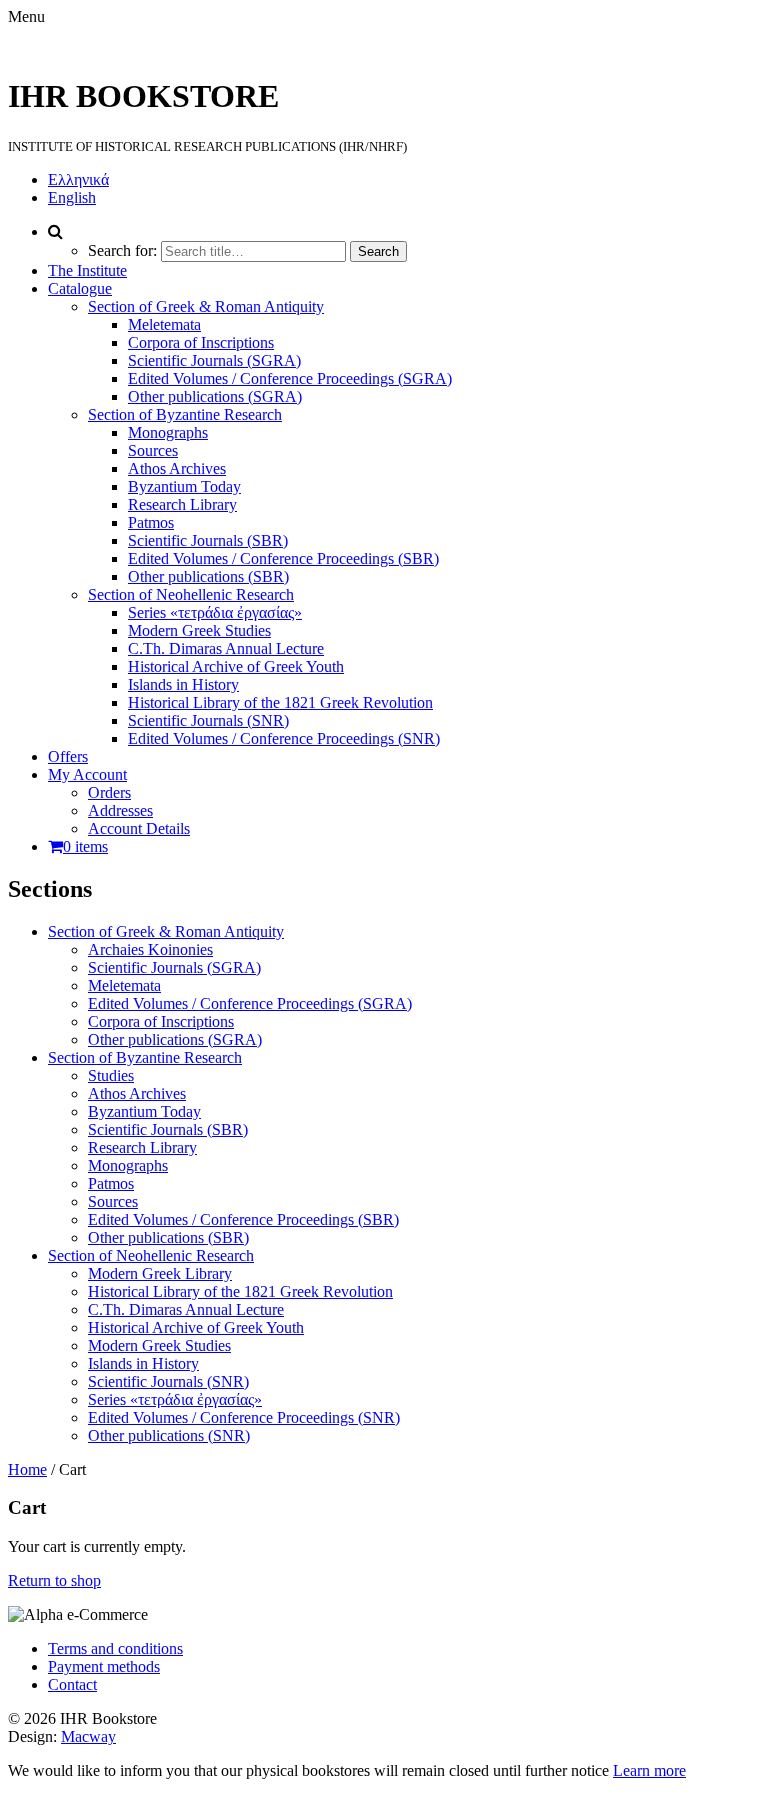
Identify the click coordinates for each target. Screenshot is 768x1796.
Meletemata (164, 324)
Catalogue (80, 288)
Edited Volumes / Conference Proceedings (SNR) (284, 738)
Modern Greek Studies (199, 630)
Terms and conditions (115, 1648)
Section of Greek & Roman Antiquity (206, 306)
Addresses (120, 810)
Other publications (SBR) (208, 576)
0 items (85, 846)
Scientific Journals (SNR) (208, 720)
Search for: (122, 250)
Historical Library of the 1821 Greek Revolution (280, 702)
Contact (72, 1684)
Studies (111, 1075)
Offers (68, 756)
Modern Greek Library (160, 1273)
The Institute (87, 270)
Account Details (139, 828)
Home (27, 1469)
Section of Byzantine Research (185, 414)
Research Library (182, 504)
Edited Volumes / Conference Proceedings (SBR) (283, 558)
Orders (109, 792)
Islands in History (183, 684)
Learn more (649, 1770)
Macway (88, 1736)
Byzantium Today (184, 486)
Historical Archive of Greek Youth (236, 666)
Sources (153, 450)
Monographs (168, 432)
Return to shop (54, 1580)
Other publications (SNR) (169, 1435)
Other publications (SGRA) (215, 396)
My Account (87, 774)
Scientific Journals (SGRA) (214, 360)
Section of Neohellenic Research (191, 594)
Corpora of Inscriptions (201, 342)
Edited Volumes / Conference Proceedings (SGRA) (290, 378)
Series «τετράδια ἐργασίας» (215, 612)
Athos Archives (177, 468)
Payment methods (104, 1666)
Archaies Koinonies (150, 949)
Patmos (151, 522)
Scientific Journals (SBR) (208, 540)
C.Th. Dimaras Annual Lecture (226, 648)
